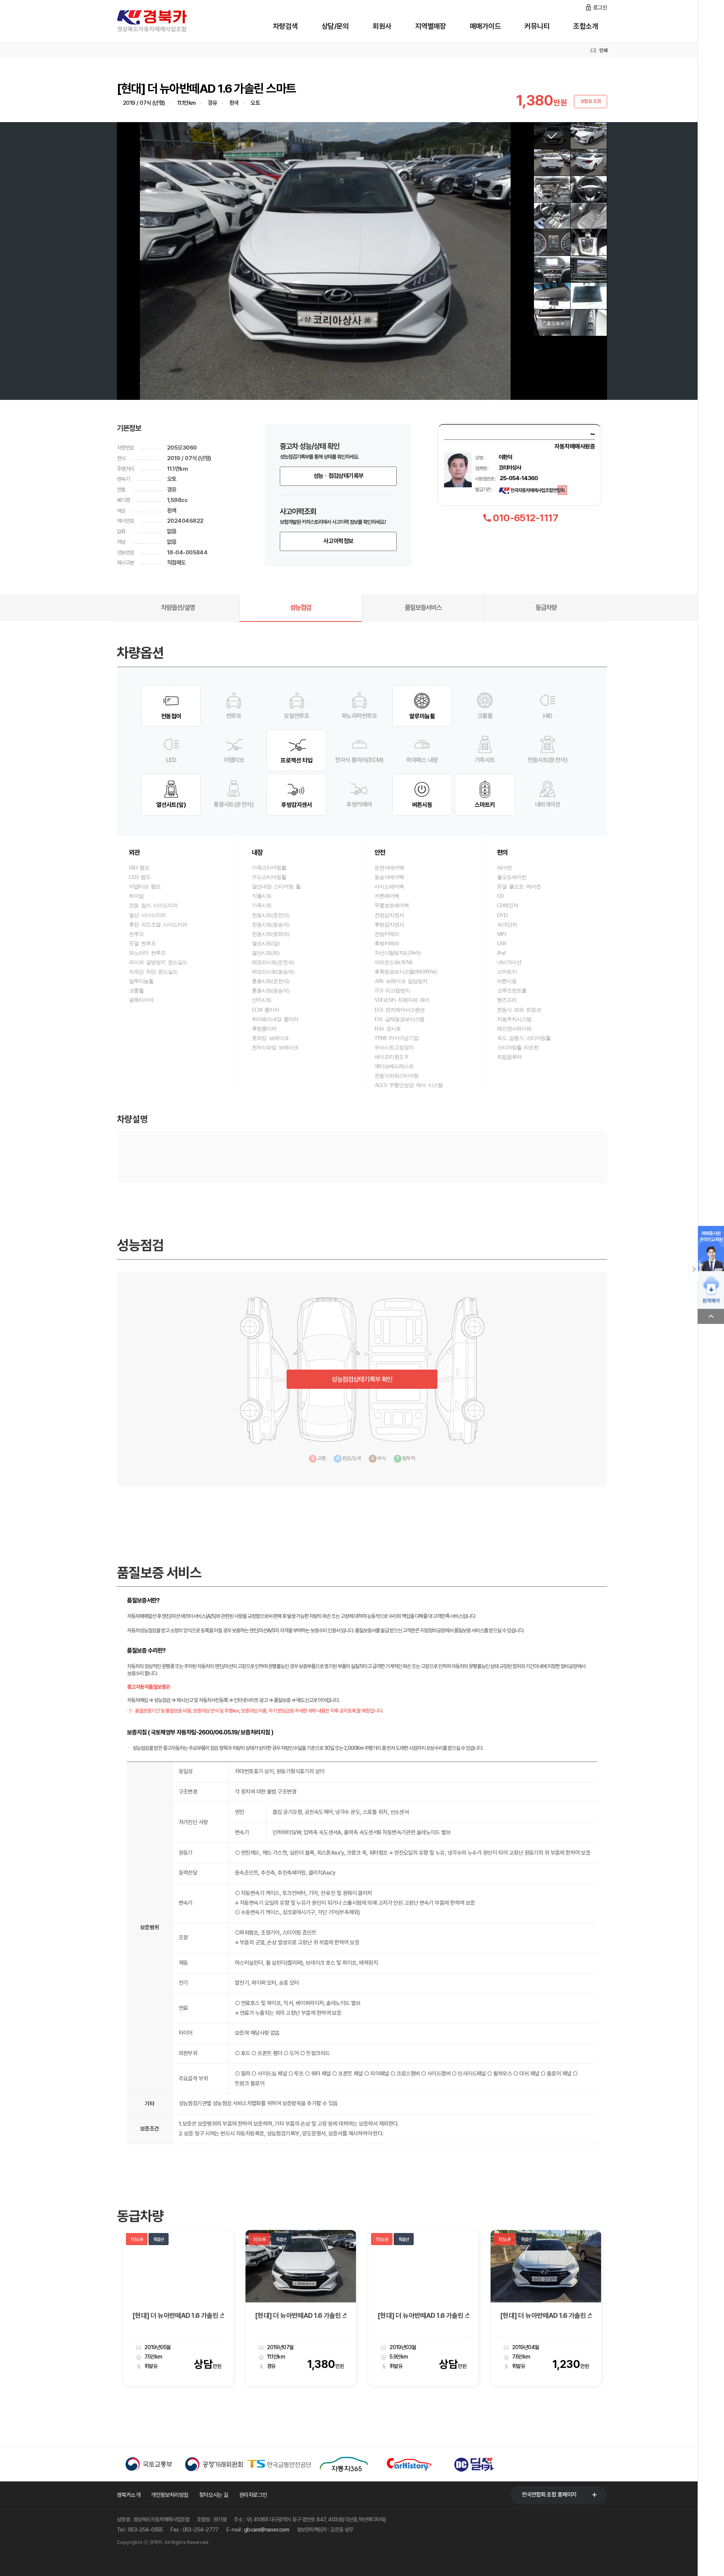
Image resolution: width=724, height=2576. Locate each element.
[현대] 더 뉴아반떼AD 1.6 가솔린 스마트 (301, 2316)
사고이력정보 (338, 541)
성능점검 (301, 607)
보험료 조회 (591, 101)
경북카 (162, 21)
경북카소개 (129, 2495)
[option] (178, 2308)
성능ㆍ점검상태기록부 (339, 476)
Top (711, 1316)
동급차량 (546, 607)
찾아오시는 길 (214, 2495)
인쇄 (603, 50)
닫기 (693, 1269)
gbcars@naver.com (267, 2529)
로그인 (600, 8)
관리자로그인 (253, 2495)
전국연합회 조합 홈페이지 (549, 2495)
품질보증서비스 (423, 607)
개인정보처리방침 (170, 2495)
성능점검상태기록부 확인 (362, 1379)
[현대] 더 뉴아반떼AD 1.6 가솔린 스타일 (178, 2316)
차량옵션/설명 (178, 607)
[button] (127, 261)
